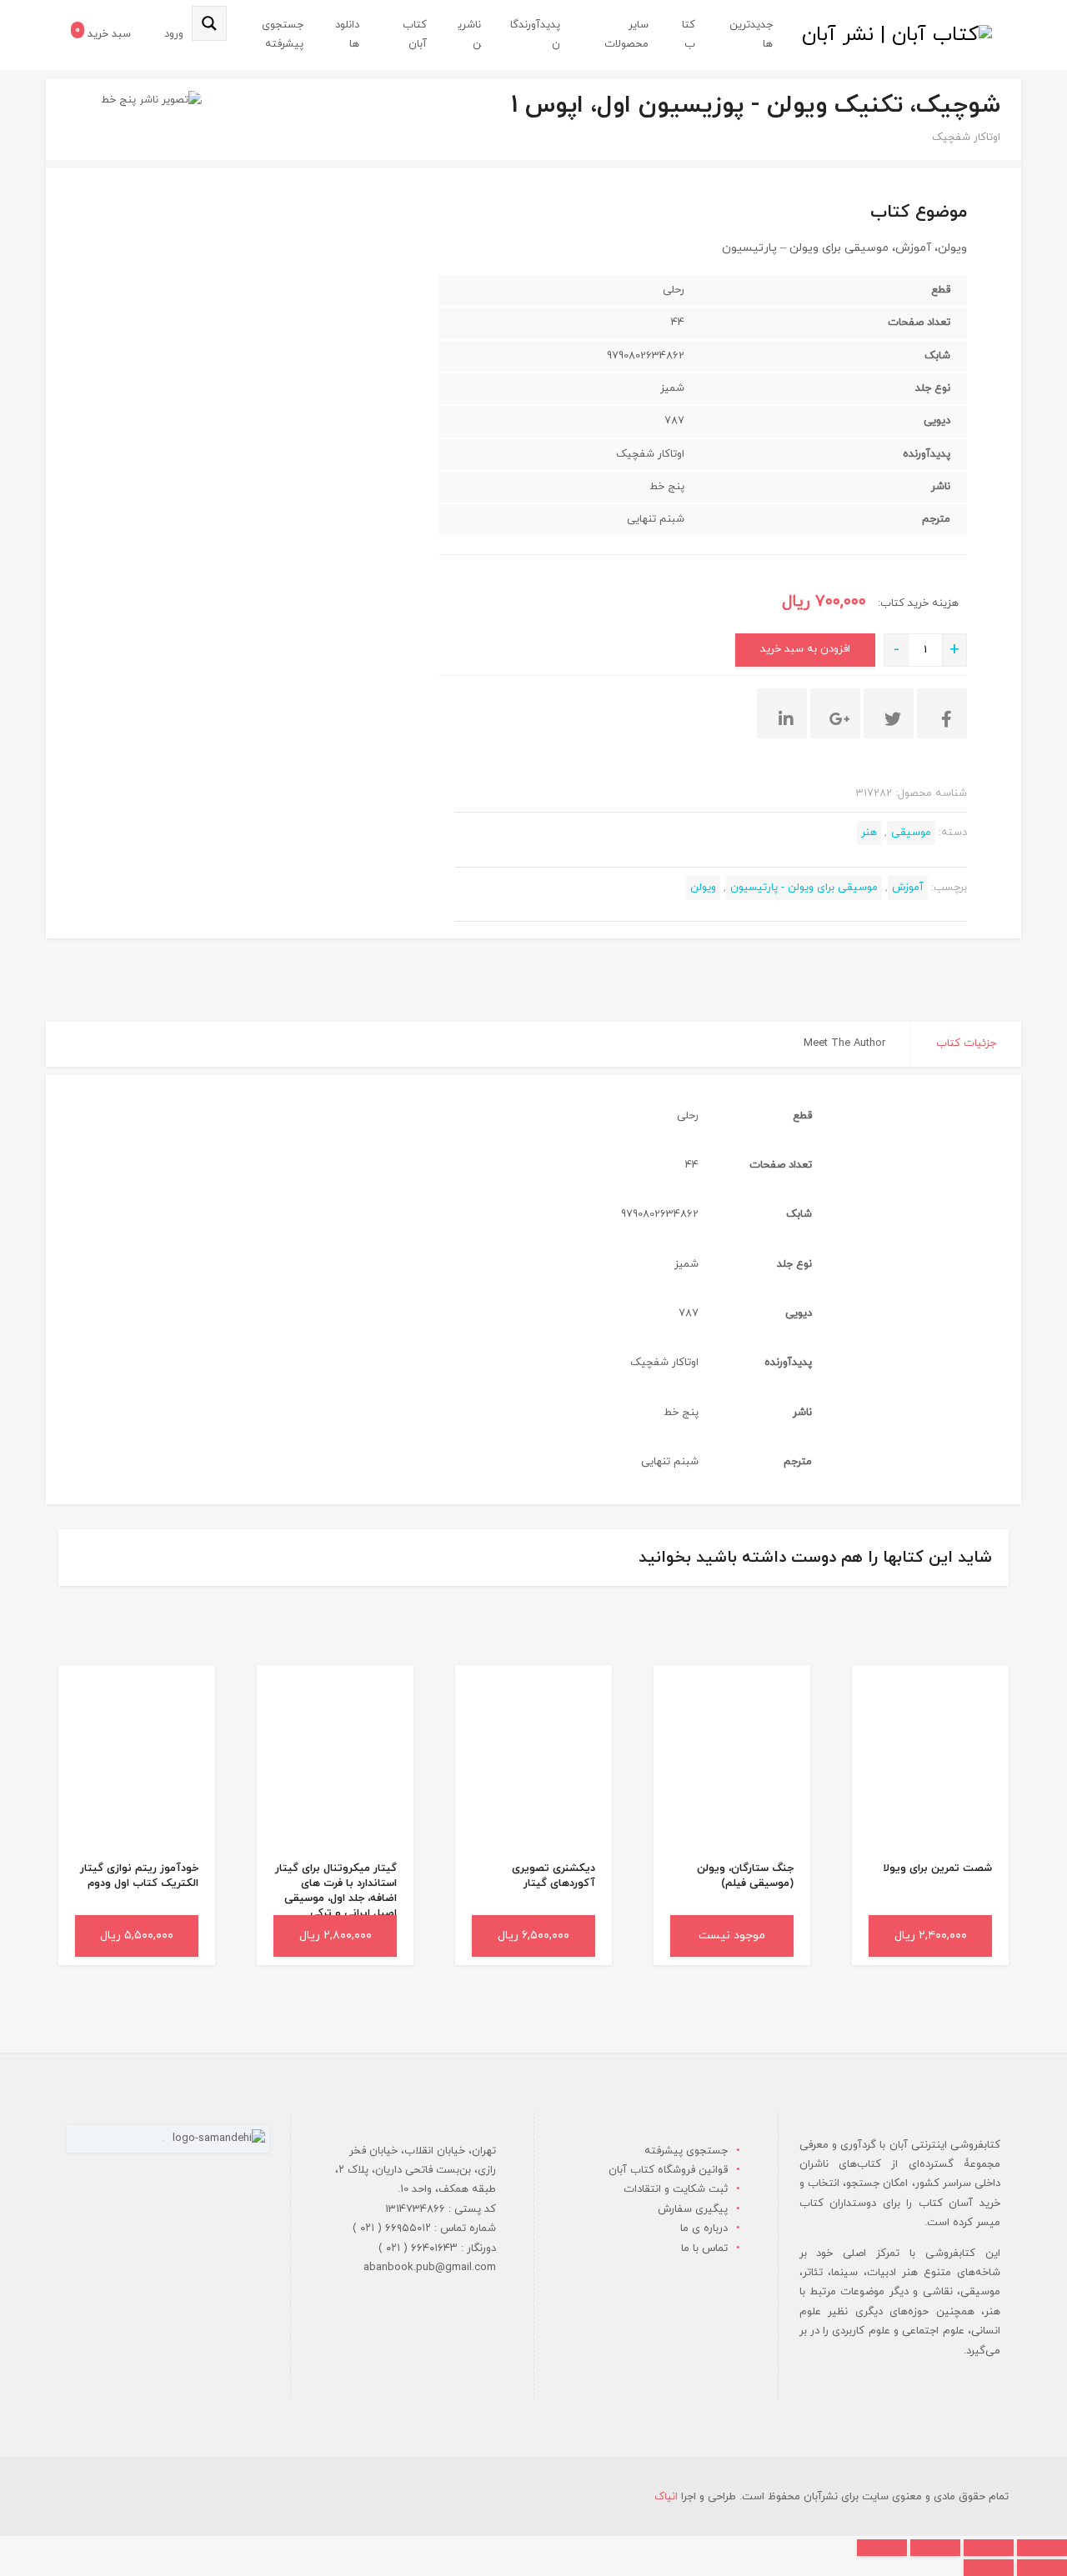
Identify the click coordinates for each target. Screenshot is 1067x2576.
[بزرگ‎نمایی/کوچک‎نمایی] (1042, 2548)
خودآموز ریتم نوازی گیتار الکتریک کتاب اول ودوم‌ (139, 1876)
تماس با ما (704, 2248)
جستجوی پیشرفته (283, 35)
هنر (869, 833)
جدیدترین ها (751, 35)
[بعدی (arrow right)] (989, 2568)
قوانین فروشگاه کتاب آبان (668, 2170)
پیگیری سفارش (693, 2209)
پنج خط (118, 100)
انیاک (666, 2497)
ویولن (703, 888)
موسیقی (911, 833)
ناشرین (469, 35)
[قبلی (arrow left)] (1042, 2568)
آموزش (908, 888)
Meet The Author (844, 1043)
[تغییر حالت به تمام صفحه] (989, 2548)
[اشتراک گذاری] (935, 2548)
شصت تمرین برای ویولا (937, 1868)
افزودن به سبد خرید (805, 649)
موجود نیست (732, 1936)
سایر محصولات (626, 35)
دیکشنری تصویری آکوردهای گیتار (554, 1876)
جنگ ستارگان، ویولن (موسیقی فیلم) (745, 1876)
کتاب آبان (415, 35)
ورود (174, 34)
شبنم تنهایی (656, 519)
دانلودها (347, 35)
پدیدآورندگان (535, 35)
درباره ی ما (704, 2228)
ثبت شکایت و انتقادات (676, 2189)
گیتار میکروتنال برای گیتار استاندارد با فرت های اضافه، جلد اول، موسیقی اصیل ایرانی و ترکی (336, 1891)
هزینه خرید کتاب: (917, 603)
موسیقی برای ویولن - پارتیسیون (804, 888)
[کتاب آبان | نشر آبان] (897, 35)
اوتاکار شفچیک (966, 138)
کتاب (689, 35)
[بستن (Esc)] (882, 2548)
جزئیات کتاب (966, 1043)
